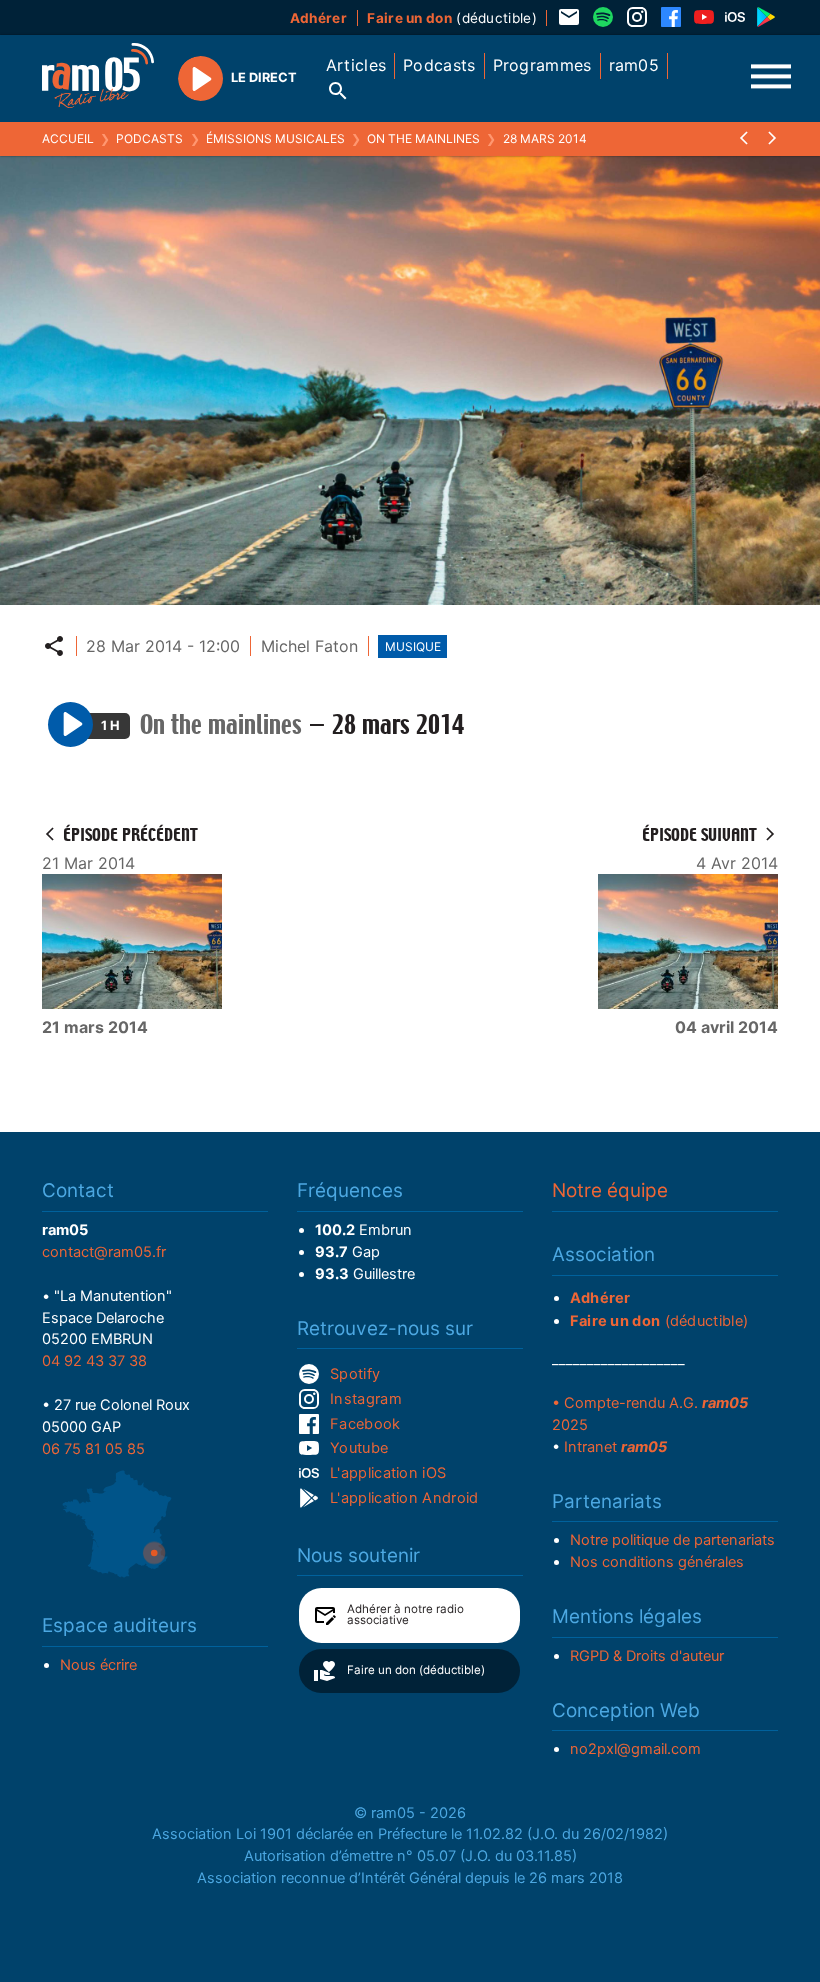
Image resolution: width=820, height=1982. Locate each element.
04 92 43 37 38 (94, 1361)
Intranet (615, 1447)
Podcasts (149, 138)
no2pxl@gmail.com (635, 1749)
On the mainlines (423, 138)
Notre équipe (610, 1190)
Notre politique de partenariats (672, 1540)
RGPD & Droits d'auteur (647, 1656)
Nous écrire (98, 1665)
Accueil (68, 138)
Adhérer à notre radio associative (405, 1615)
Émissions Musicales (275, 138)
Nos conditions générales (657, 1562)
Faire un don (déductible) (416, 1670)
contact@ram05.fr (104, 1252)
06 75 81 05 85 (93, 1449)
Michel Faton (309, 646)
